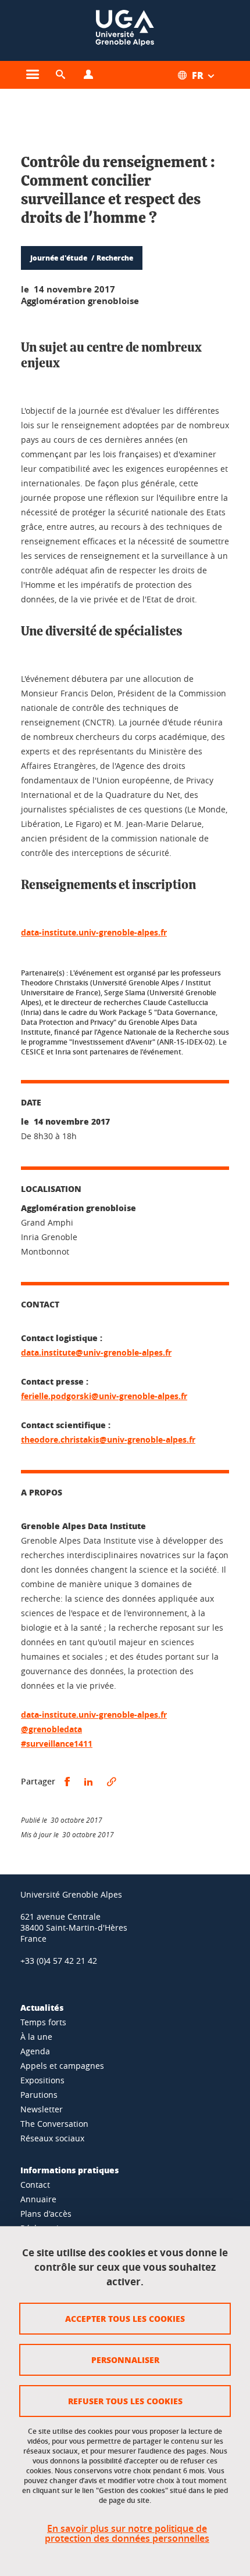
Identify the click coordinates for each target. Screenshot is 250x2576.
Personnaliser (125, 2360)
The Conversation (54, 2124)
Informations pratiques (69, 2170)
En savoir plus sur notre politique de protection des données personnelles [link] (127, 2534)
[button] (60, 75)
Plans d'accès (46, 2214)
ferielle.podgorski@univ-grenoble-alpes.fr (104, 1396)
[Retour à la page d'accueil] (125, 30)
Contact (35, 2185)
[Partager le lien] (112, 1782)
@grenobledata (51, 1729)
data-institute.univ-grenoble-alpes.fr (94, 932)
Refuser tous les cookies (125, 2401)
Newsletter (42, 2109)
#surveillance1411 (57, 1744)
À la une (36, 2037)
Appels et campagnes (62, 2066)
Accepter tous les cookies (125, 2318)
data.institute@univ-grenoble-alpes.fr (96, 1352)
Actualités (42, 2007)
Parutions (39, 2095)
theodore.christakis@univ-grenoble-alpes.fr (108, 1439)
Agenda (35, 2051)
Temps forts (43, 2022)
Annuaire (38, 2199)
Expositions (42, 2080)
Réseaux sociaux (52, 2138)
